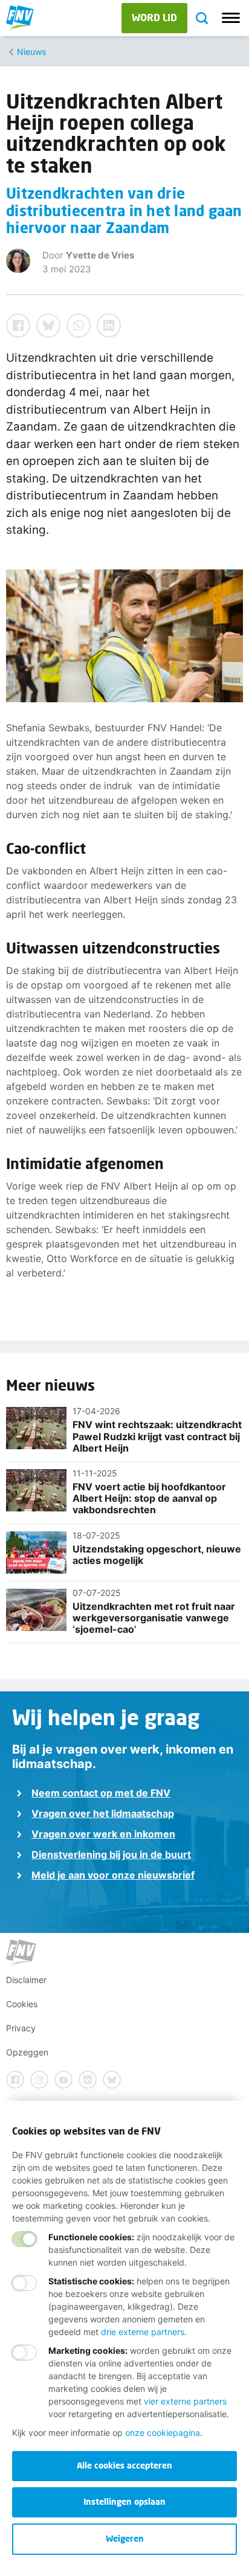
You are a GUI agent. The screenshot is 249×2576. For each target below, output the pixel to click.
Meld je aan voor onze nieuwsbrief (113, 1875)
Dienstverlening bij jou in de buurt (111, 1854)
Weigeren (125, 2538)
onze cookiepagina (163, 2433)
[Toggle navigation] (231, 18)
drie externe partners (143, 2332)
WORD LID (154, 17)
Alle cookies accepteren (124, 2465)
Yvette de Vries (100, 255)
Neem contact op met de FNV (101, 1793)
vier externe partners (185, 2401)
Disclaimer (26, 1980)
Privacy (21, 2028)
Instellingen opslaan (124, 2501)
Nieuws (31, 52)
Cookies (22, 2004)
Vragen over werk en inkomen (103, 1834)
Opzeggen (27, 2052)
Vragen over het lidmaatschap (103, 1813)
